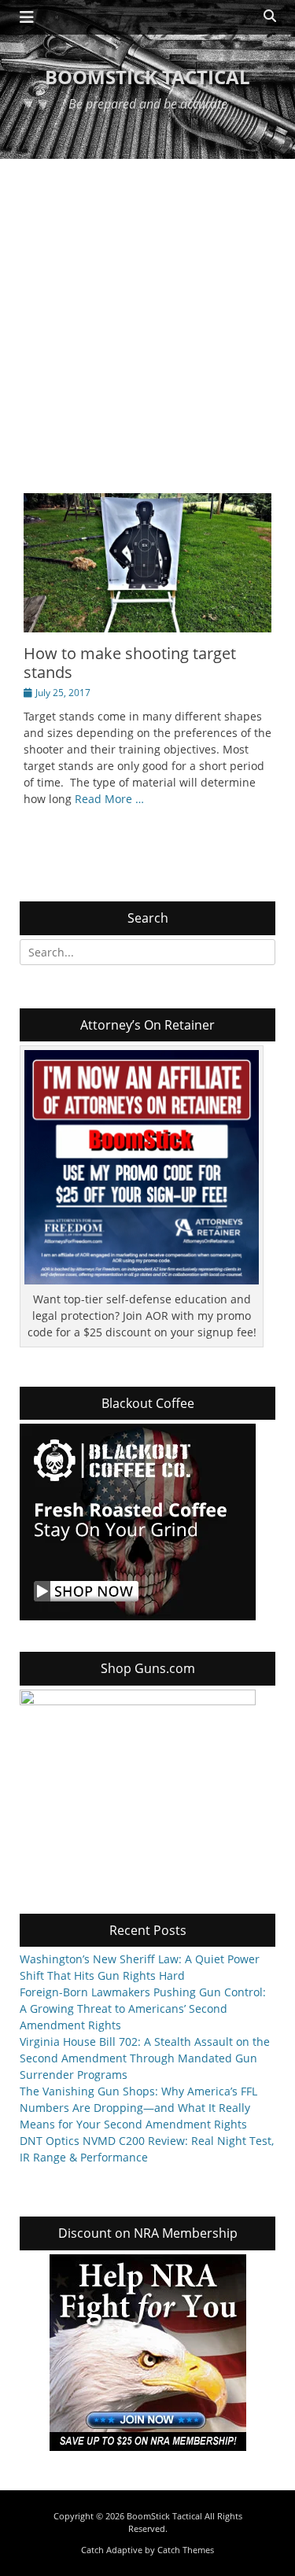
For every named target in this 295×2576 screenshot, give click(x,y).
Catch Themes (186, 2550)
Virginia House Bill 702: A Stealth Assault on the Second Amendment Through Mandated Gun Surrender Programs (145, 2058)
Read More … (109, 799)
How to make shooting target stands (130, 663)
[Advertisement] (147, 314)
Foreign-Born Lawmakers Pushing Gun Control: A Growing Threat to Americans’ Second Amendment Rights (143, 2008)
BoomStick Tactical (147, 77)
